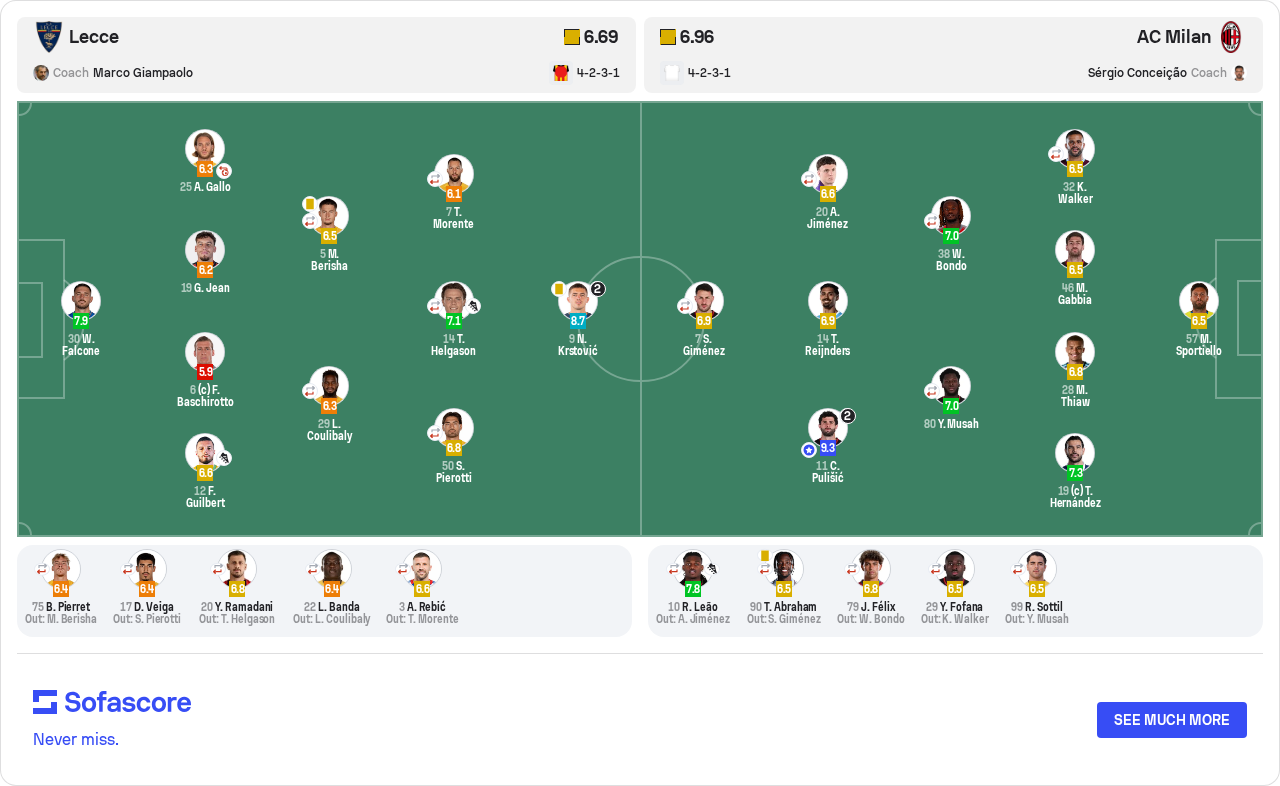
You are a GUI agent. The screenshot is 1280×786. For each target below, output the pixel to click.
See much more (1172, 720)
